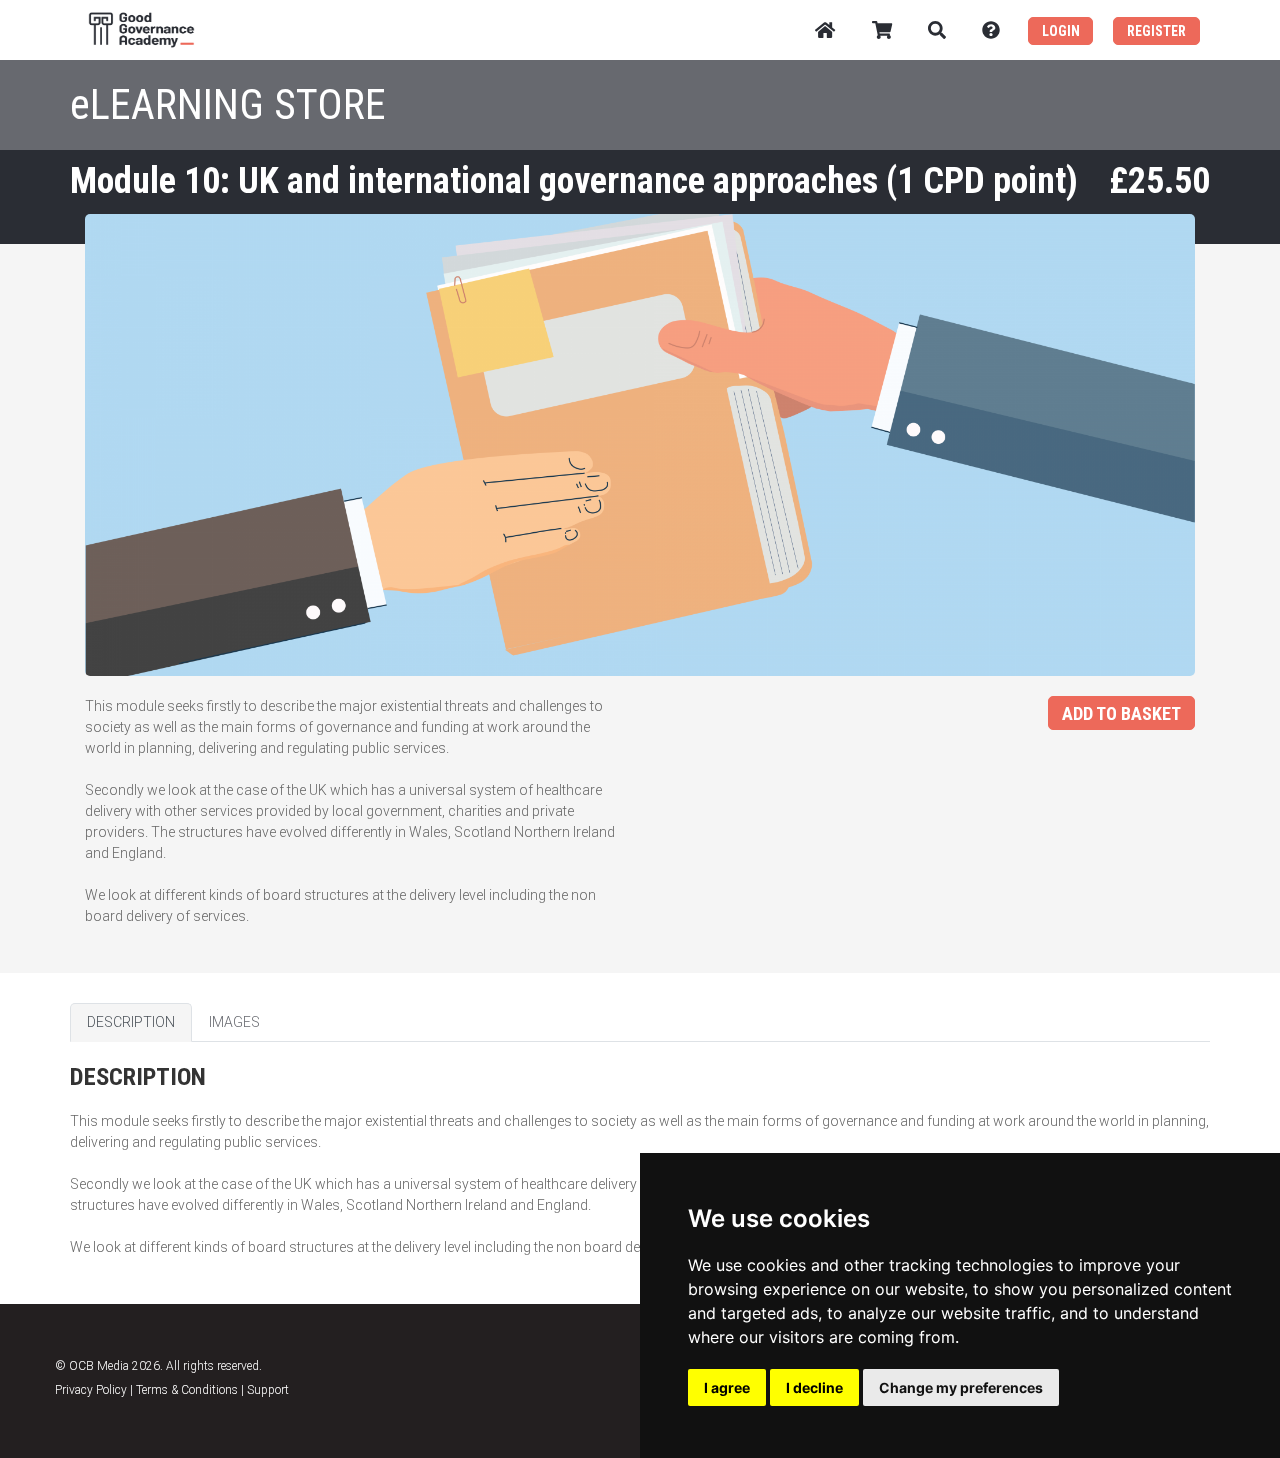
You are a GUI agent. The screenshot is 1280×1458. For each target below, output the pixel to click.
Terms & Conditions (187, 1390)
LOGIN (1061, 31)
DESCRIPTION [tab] (131, 1022)
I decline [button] (814, 1387)
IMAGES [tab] (234, 1022)
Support (268, 1390)
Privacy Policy (91, 1390)
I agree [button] (727, 1387)
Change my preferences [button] (961, 1387)
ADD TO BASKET (1121, 713)
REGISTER (1156, 31)
